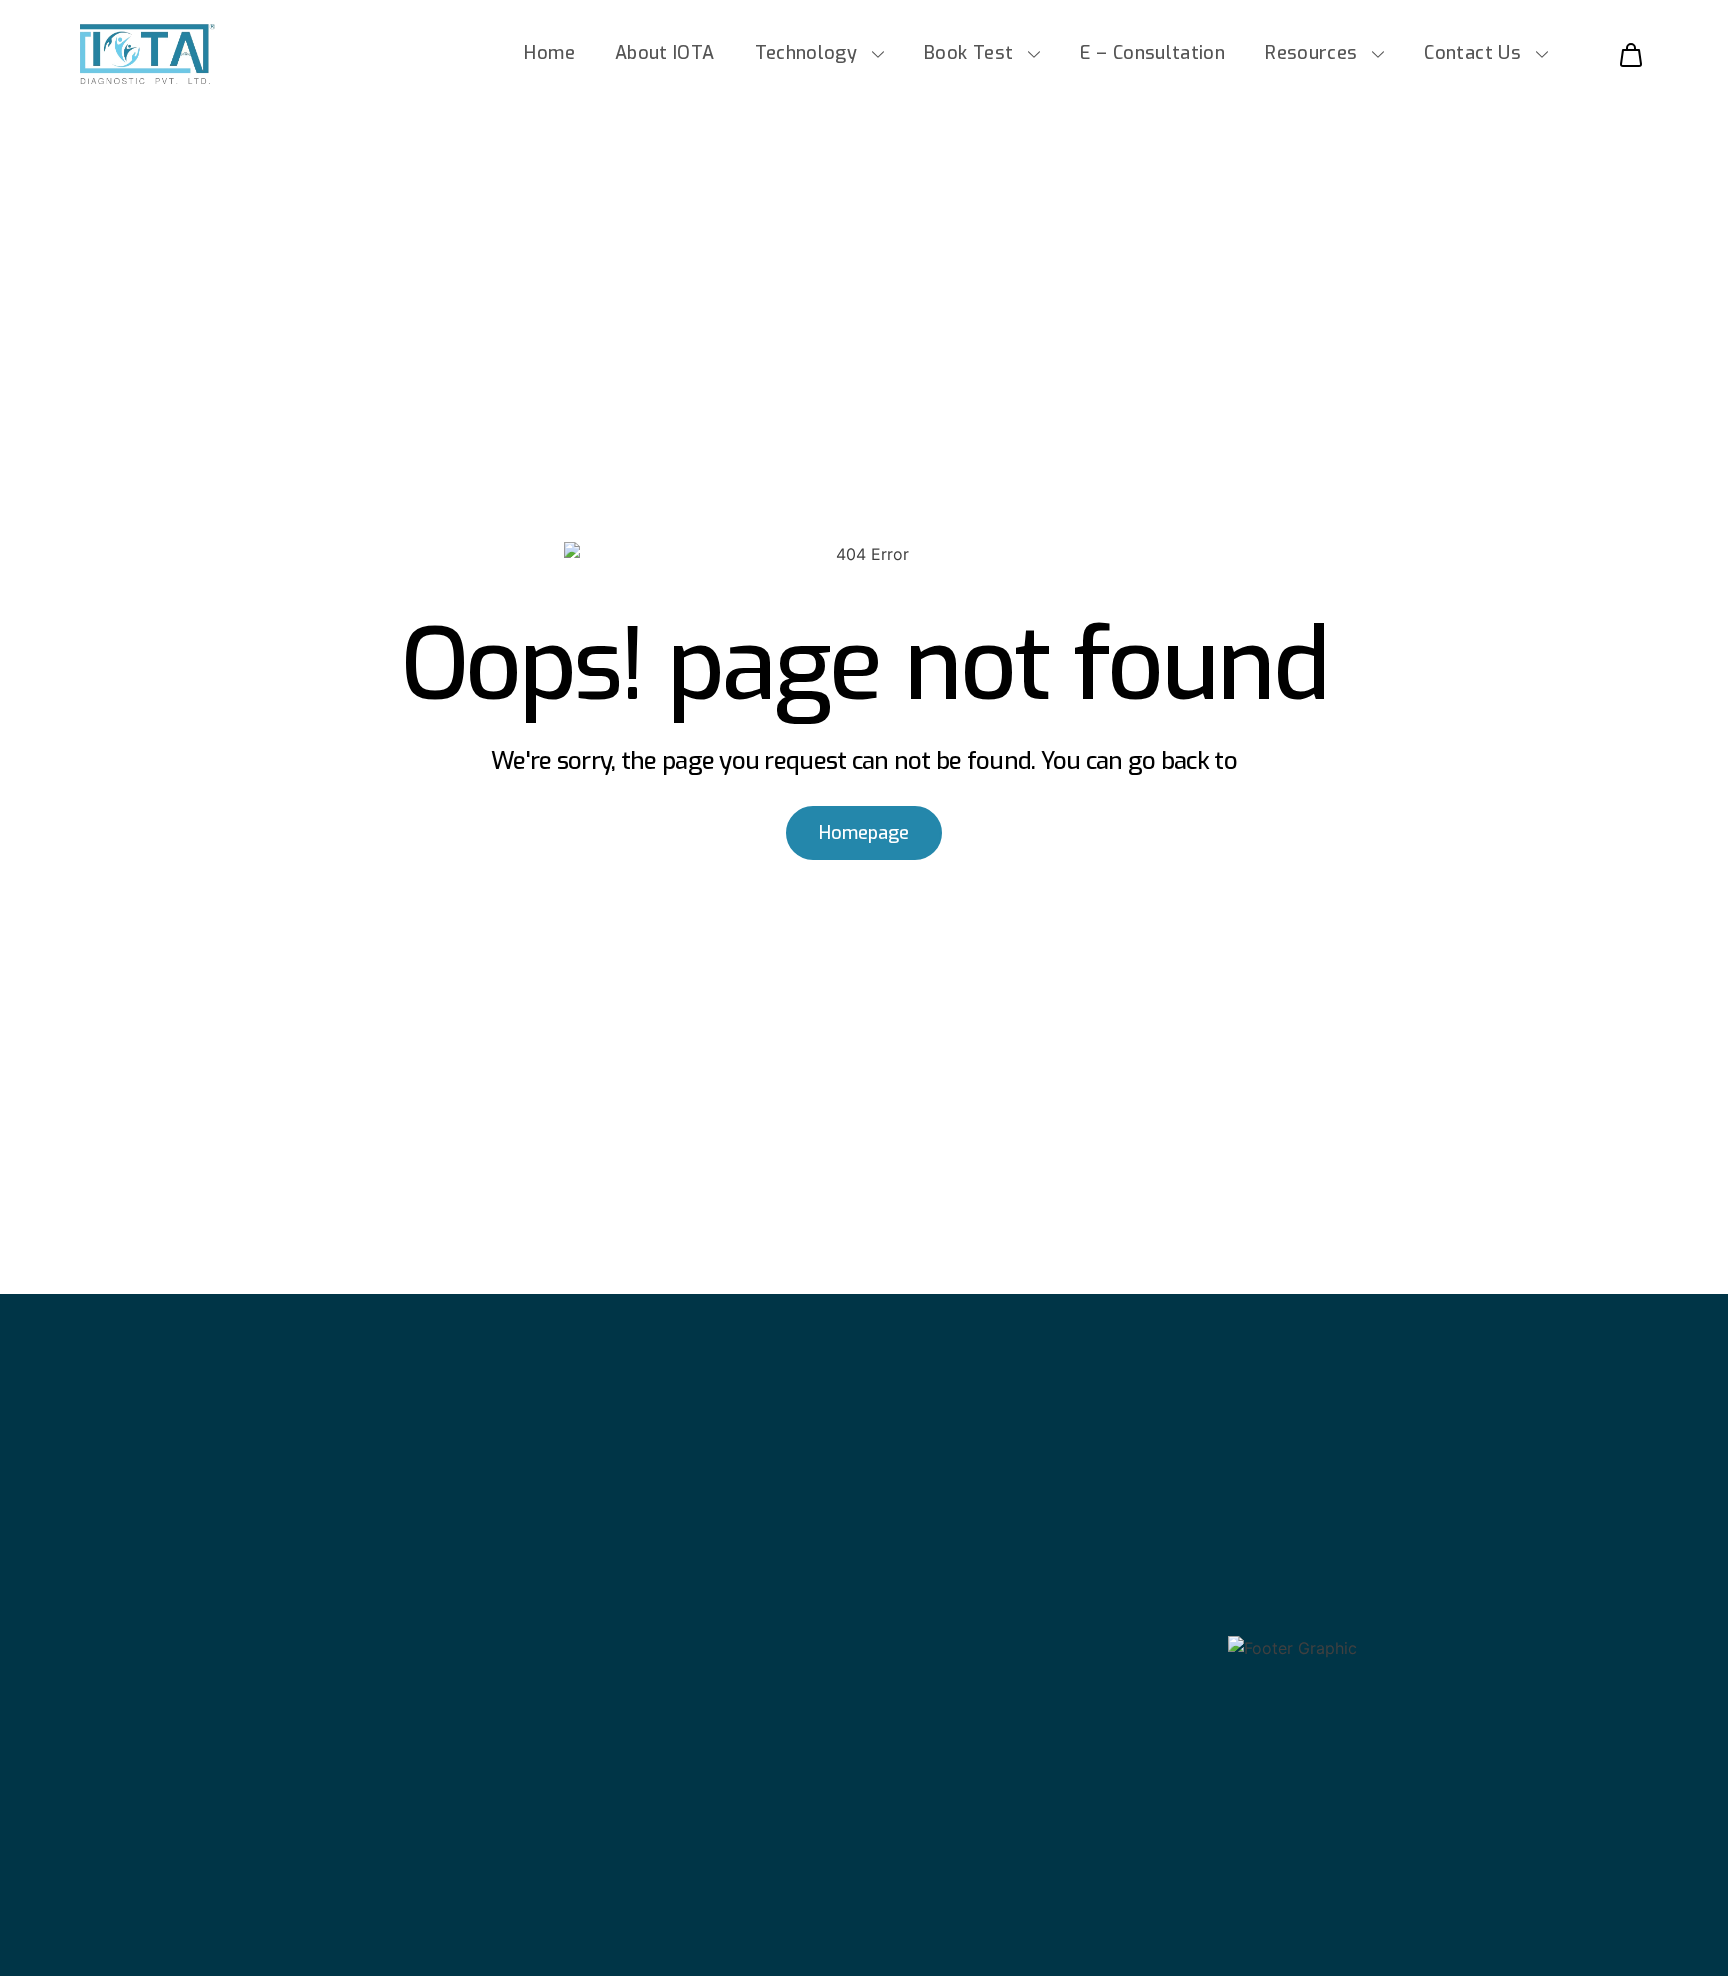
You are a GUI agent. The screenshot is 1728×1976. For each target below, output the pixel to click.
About (153, 1564)
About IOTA (665, 53)
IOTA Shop (173, 1606)
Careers (162, 1732)
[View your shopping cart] (1623, 54)
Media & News (190, 1648)
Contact (161, 1774)
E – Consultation (1152, 53)
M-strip (539, 1564)
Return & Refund (1358, 1923)
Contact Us (1472, 53)
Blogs (152, 1690)
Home (549, 53)
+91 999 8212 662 (965, 1684)
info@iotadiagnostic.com (996, 1714)
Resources (1311, 53)
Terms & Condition (977, 1923)
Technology (806, 53)
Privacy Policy (1545, 1923)
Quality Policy (1171, 1923)
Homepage (864, 833)
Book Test (968, 53)
